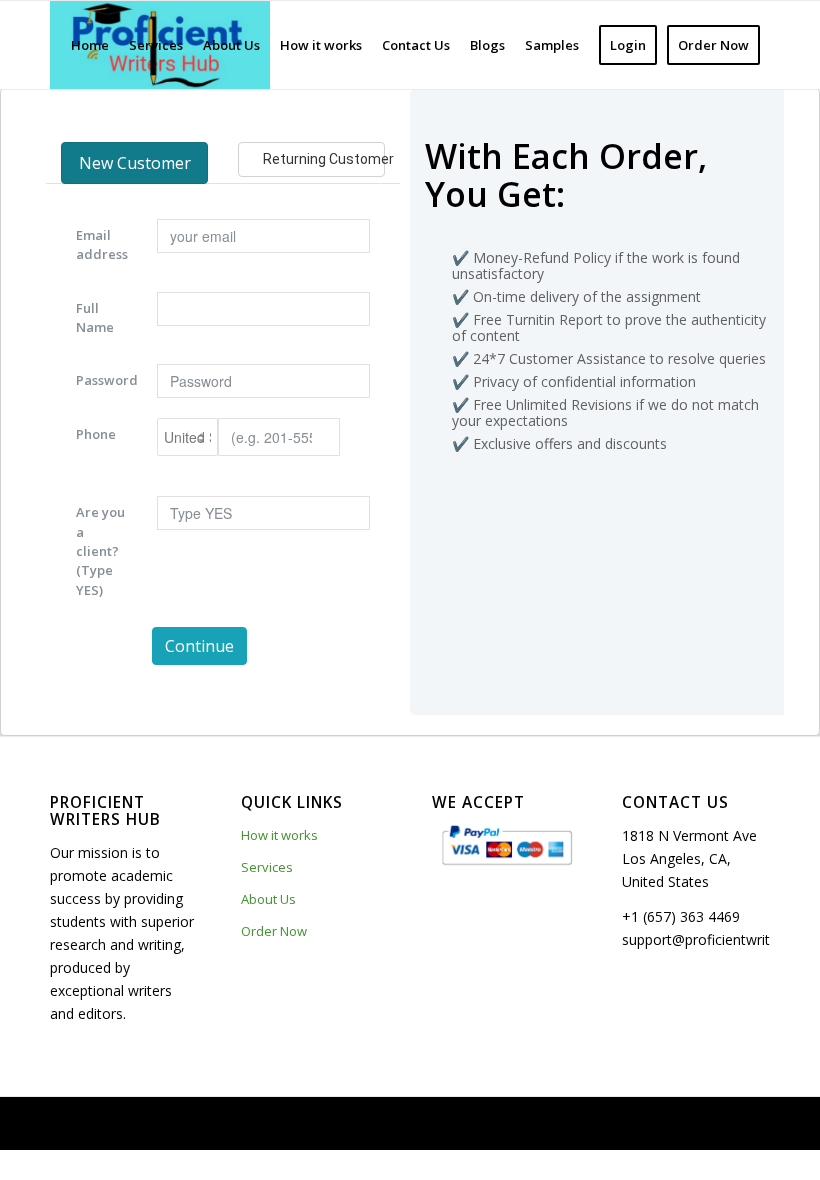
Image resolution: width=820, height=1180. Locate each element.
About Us (268, 899)
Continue (199, 646)
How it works (279, 835)
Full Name (95, 317)
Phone (96, 434)
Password (107, 380)
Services (267, 867)
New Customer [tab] (135, 163)
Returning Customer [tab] (324, 159)
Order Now (274, 931)
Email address (102, 244)
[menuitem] (90, 45)
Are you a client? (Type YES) (100, 550)
